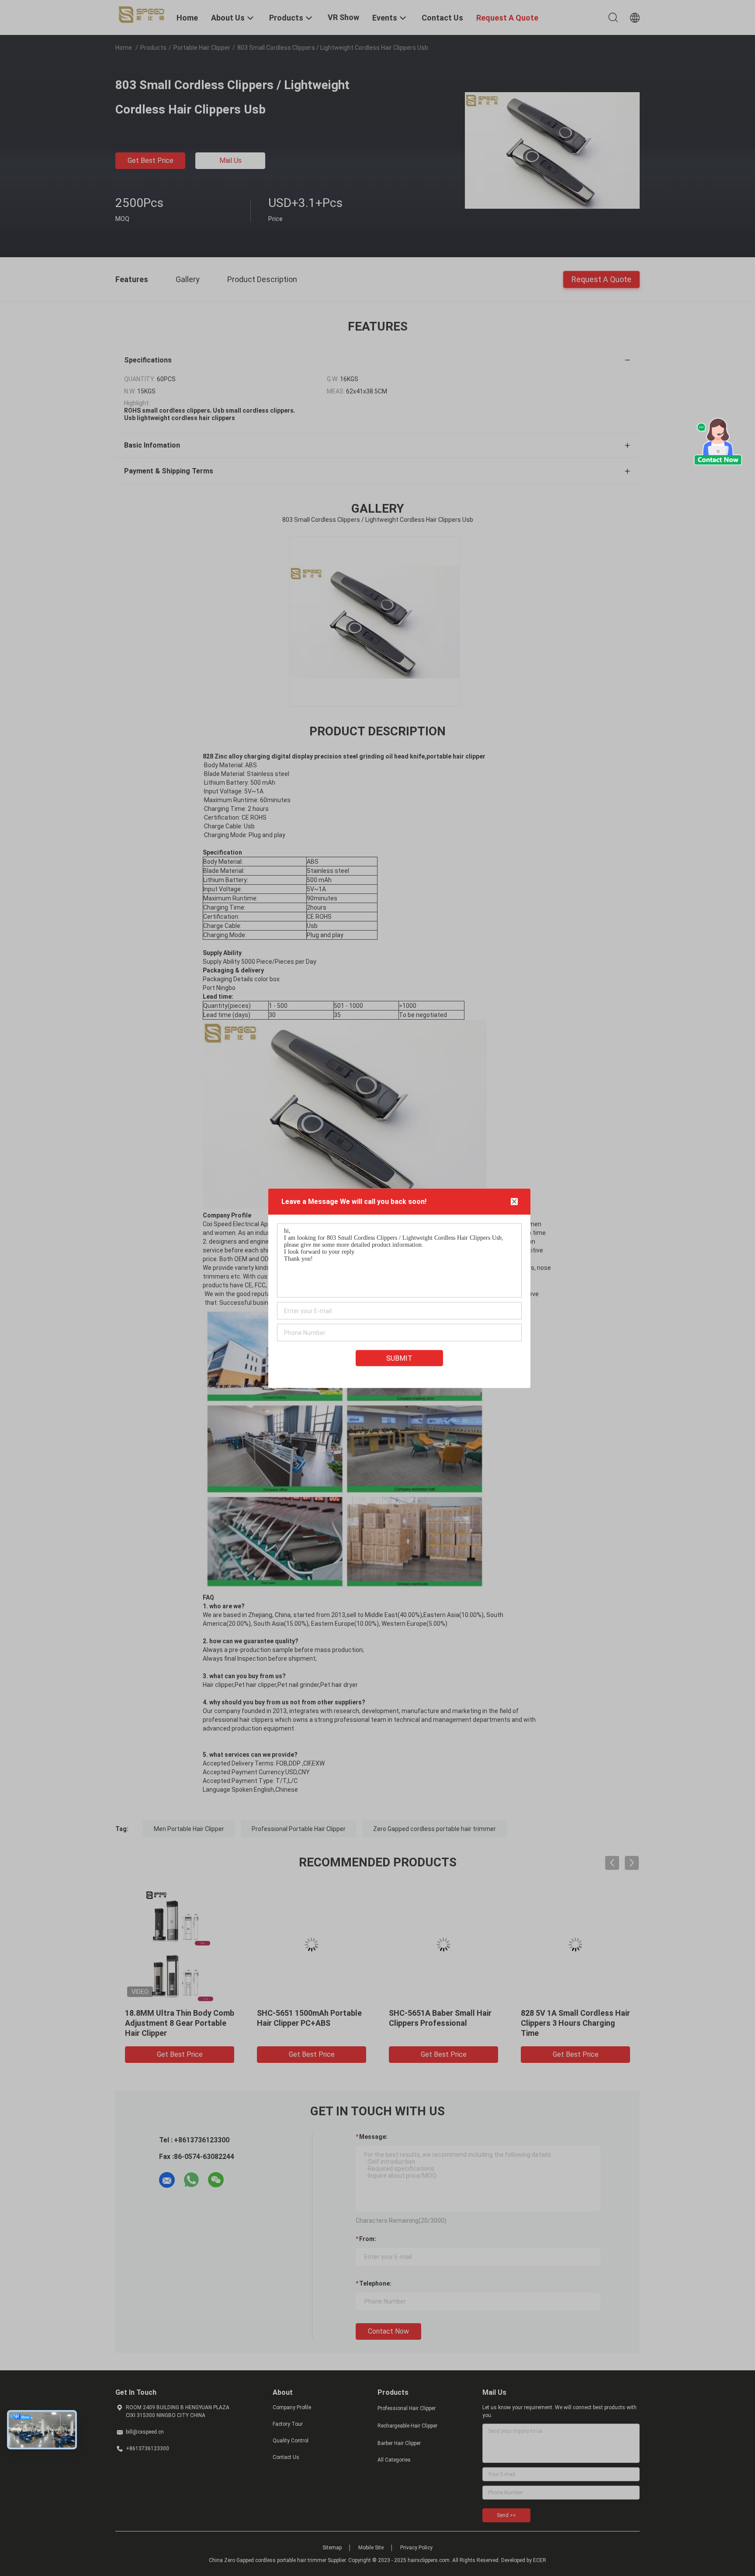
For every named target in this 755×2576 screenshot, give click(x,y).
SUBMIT (399, 1358)
